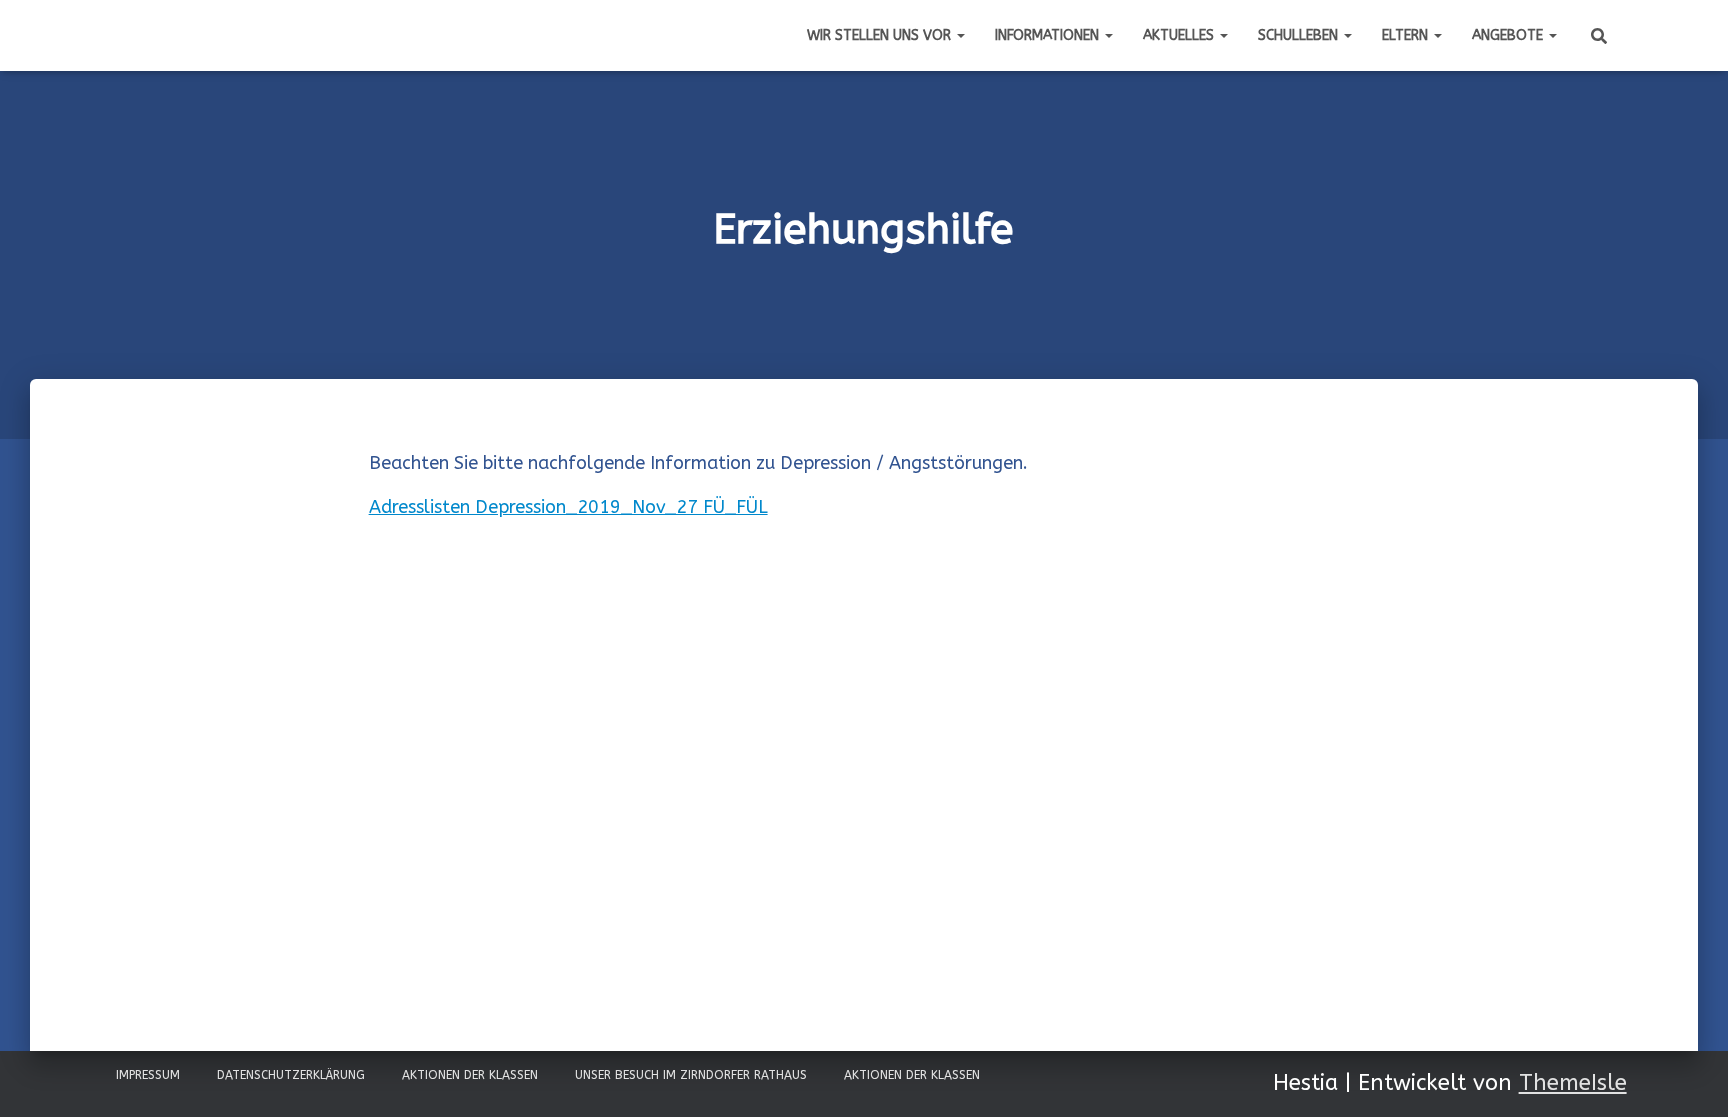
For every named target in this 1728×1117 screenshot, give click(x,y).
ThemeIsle (1573, 1083)
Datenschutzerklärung (291, 1075)
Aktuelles (1180, 35)
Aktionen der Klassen (470, 1075)
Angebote (1509, 35)
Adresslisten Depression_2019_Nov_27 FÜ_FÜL (568, 507)
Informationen (1049, 35)
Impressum (148, 1075)
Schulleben (1300, 35)
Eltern (1407, 35)
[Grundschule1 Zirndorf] (101, 36)
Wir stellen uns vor (881, 35)
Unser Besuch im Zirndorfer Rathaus (691, 1075)
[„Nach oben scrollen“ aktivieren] (1688, 1077)
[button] (960, 35)
